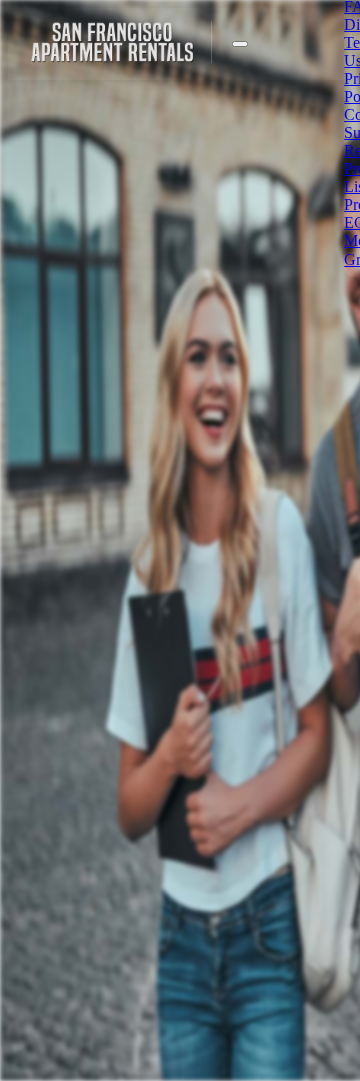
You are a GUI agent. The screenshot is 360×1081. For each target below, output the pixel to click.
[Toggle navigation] (240, 44)
